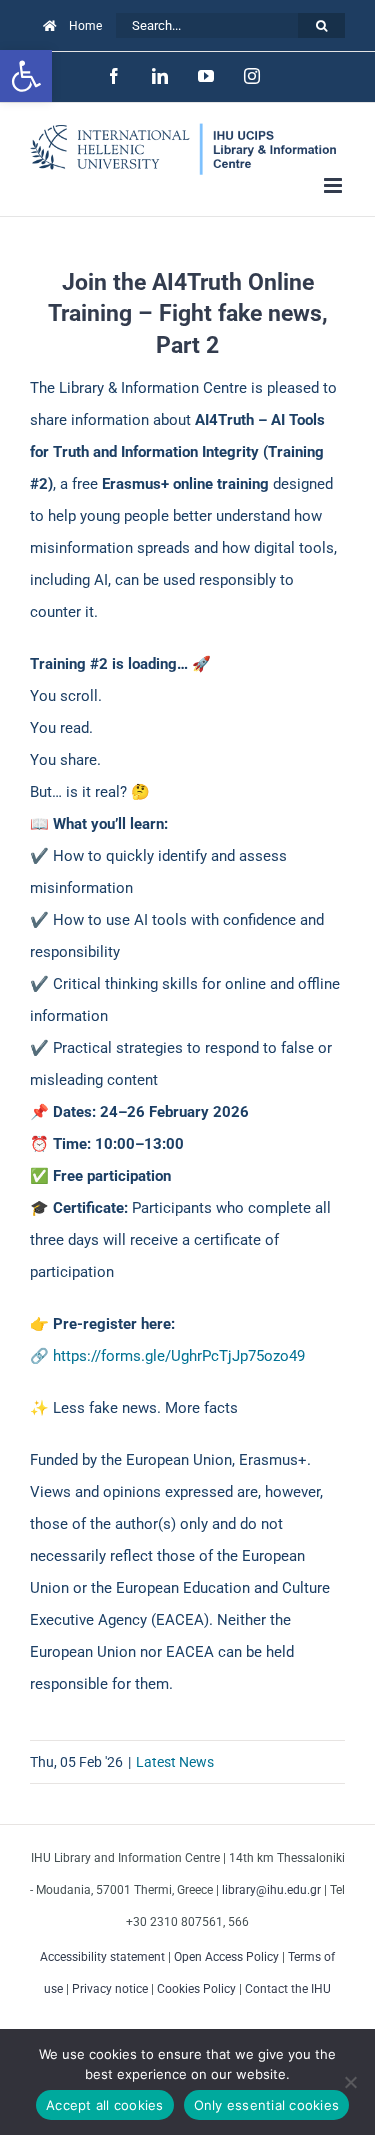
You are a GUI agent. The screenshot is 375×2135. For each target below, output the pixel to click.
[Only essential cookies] (350, 2082)
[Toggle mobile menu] (334, 185)
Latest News (175, 1762)
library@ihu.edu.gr (271, 1890)
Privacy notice (110, 1989)
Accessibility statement (102, 1957)
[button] (26, 76)
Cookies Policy (196, 1989)
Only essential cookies (267, 2105)
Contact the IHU (288, 1989)
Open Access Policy (226, 1957)
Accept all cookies (105, 2105)
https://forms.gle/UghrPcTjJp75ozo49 (179, 1356)
